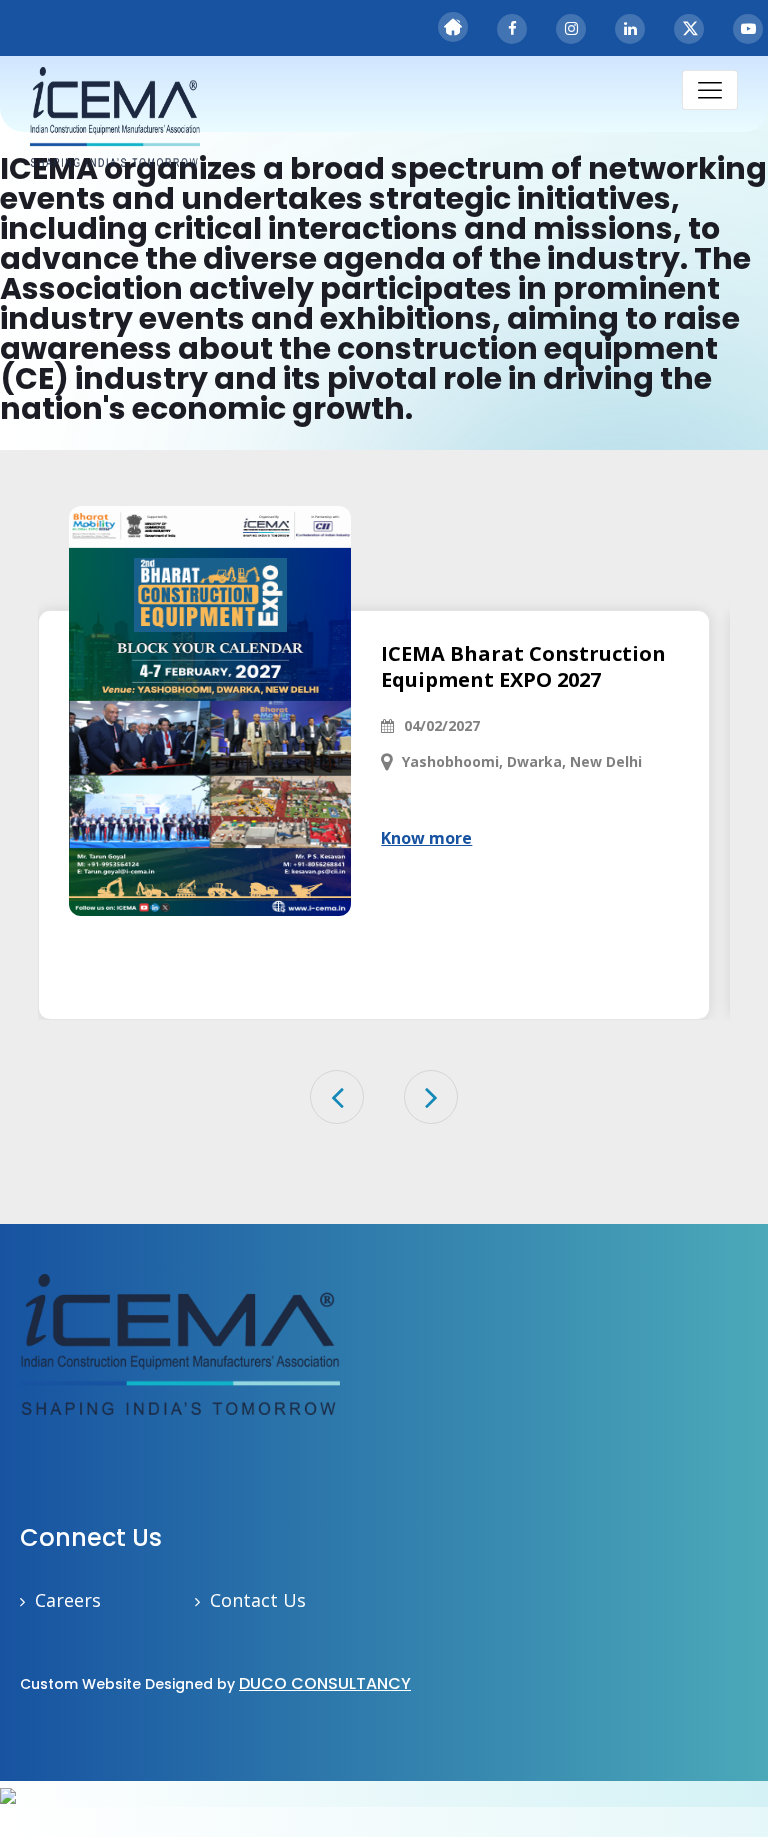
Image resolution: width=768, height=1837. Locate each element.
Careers (68, 1600)
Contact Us (258, 1600)
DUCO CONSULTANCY (325, 1683)
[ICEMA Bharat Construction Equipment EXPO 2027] (210, 711)
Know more (426, 838)
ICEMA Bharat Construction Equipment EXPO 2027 (523, 666)
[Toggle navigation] (710, 90)
